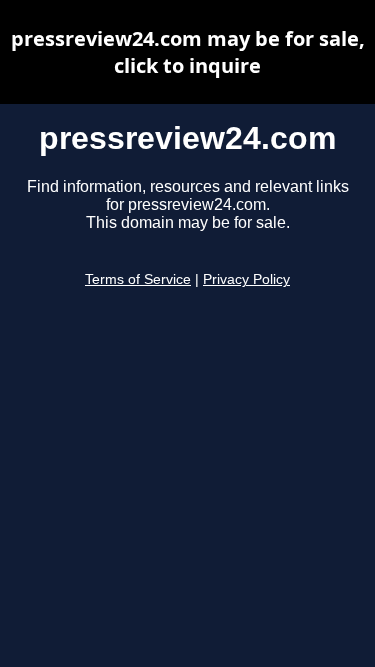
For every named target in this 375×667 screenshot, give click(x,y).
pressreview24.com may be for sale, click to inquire (188, 52)
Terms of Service (138, 279)
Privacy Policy (246, 279)
